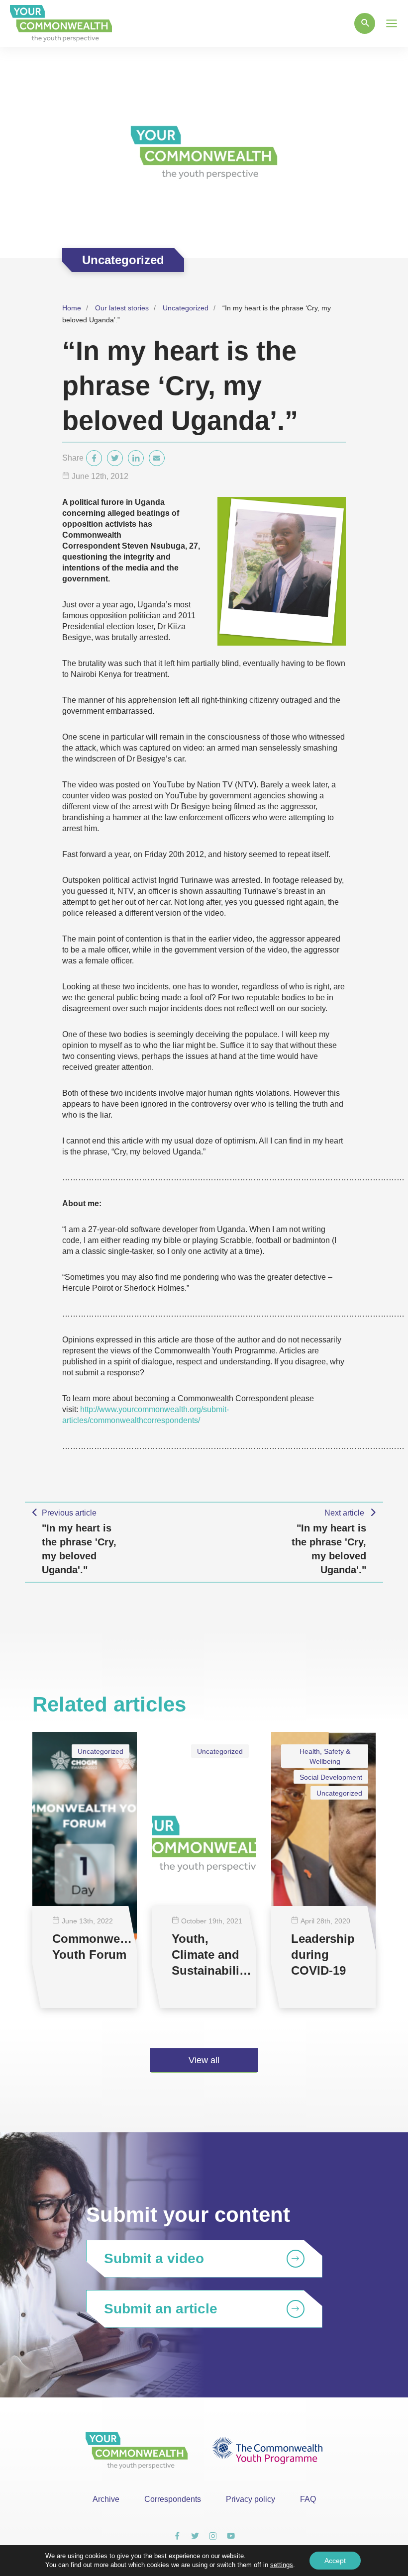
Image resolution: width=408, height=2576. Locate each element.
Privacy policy (251, 2499)
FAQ (308, 2499)
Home (72, 308)
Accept (335, 2561)
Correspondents (173, 2499)
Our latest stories (122, 308)
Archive (106, 2499)
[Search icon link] (365, 23)
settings (282, 2565)
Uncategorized (186, 308)
